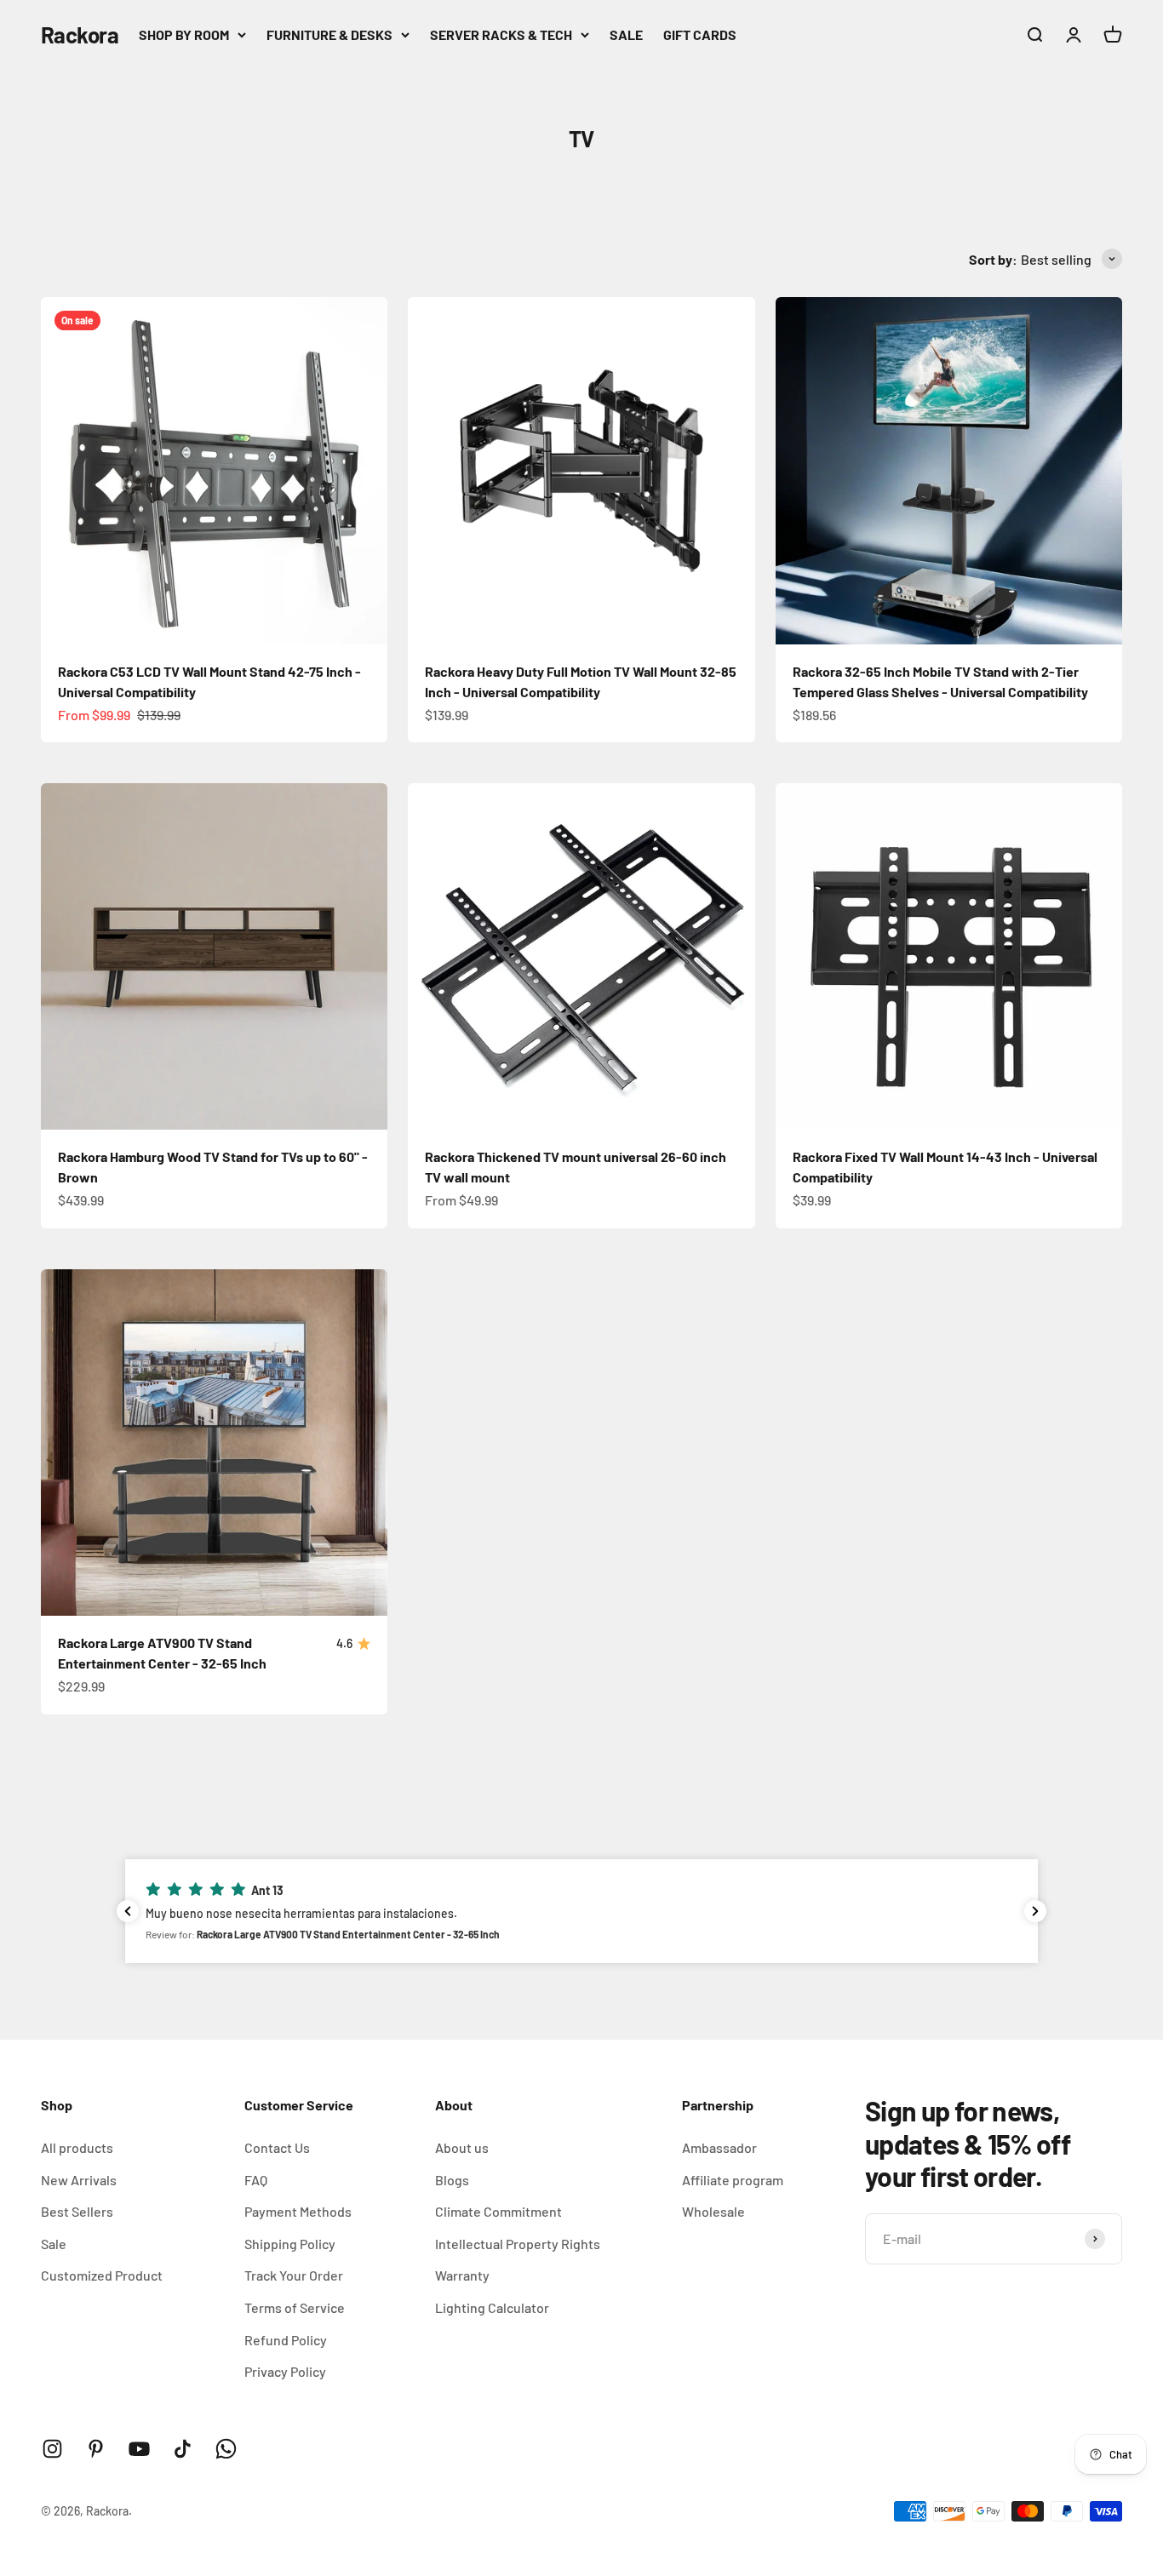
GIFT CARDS (700, 34)
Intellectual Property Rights (518, 2244)
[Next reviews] (1035, 1911)
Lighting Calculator (492, 2307)
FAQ (256, 2180)
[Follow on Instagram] (52, 2449)
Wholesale (713, 2211)
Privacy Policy (285, 2371)
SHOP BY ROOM (184, 34)
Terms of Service (295, 2307)
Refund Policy (286, 2340)
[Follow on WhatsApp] (226, 2449)
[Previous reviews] (128, 1911)
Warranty (462, 2275)
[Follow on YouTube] (139, 2449)
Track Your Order (294, 2275)
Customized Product (102, 2275)
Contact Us (277, 2147)
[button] (581, 1911)
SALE (626, 34)
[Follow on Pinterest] (96, 2449)
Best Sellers (77, 2211)
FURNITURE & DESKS (329, 34)
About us (462, 2147)
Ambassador (719, 2147)
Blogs (452, 2180)
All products (77, 2147)
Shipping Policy (290, 2244)
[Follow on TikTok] (183, 2449)
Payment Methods (298, 2211)
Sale (54, 2244)
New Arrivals (79, 2180)
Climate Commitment (498, 2211)
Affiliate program (733, 2180)
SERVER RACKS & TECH (501, 34)
